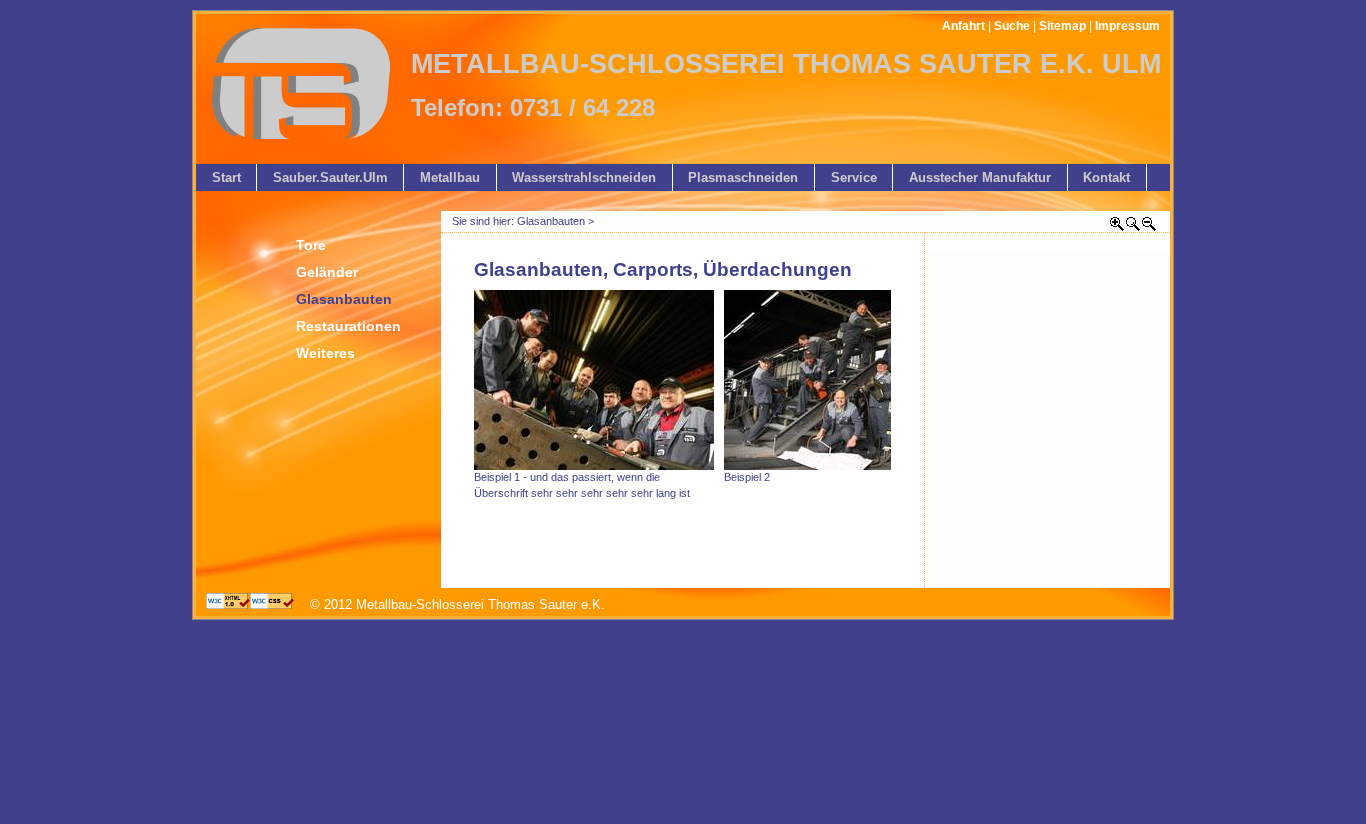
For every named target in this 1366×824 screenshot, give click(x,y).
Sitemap (1062, 26)
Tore (311, 245)
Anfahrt (963, 26)
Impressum (1127, 26)
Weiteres (325, 353)
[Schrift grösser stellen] (1117, 227)
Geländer (327, 272)
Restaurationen (348, 326)
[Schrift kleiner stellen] (1149, 227)
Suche (1012, 26)
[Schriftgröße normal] (1133, 227)
